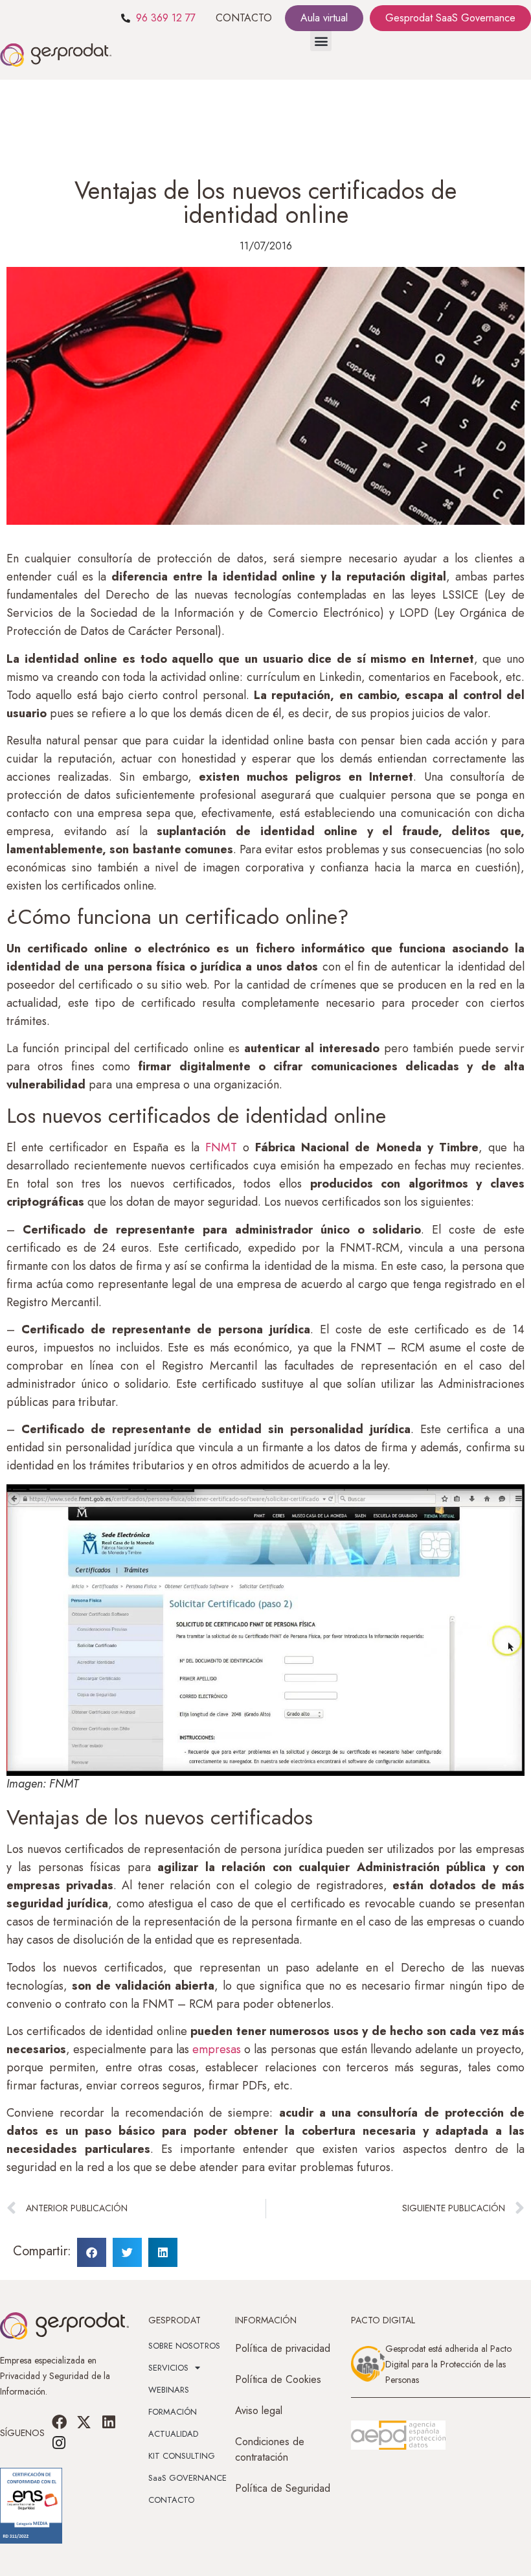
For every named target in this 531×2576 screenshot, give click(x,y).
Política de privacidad (283, 2348)
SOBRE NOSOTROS (184, 2346)
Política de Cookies (278, 2379)
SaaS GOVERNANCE (187, 2478)
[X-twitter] (84, 2422)
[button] (321, 40)
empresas (217, 2049)
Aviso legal (259, 2410)
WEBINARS (169, 2390)
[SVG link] (398, 2435)
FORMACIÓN (173, 2412)
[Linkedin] (109, 2422)
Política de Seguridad (283, 2488)
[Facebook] (59, 2422)
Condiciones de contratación (270, 2449)
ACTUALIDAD (173, 2434)
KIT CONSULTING (182, 2456)
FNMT (221, 1147)
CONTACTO (244, 18)
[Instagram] (59, 2443)
